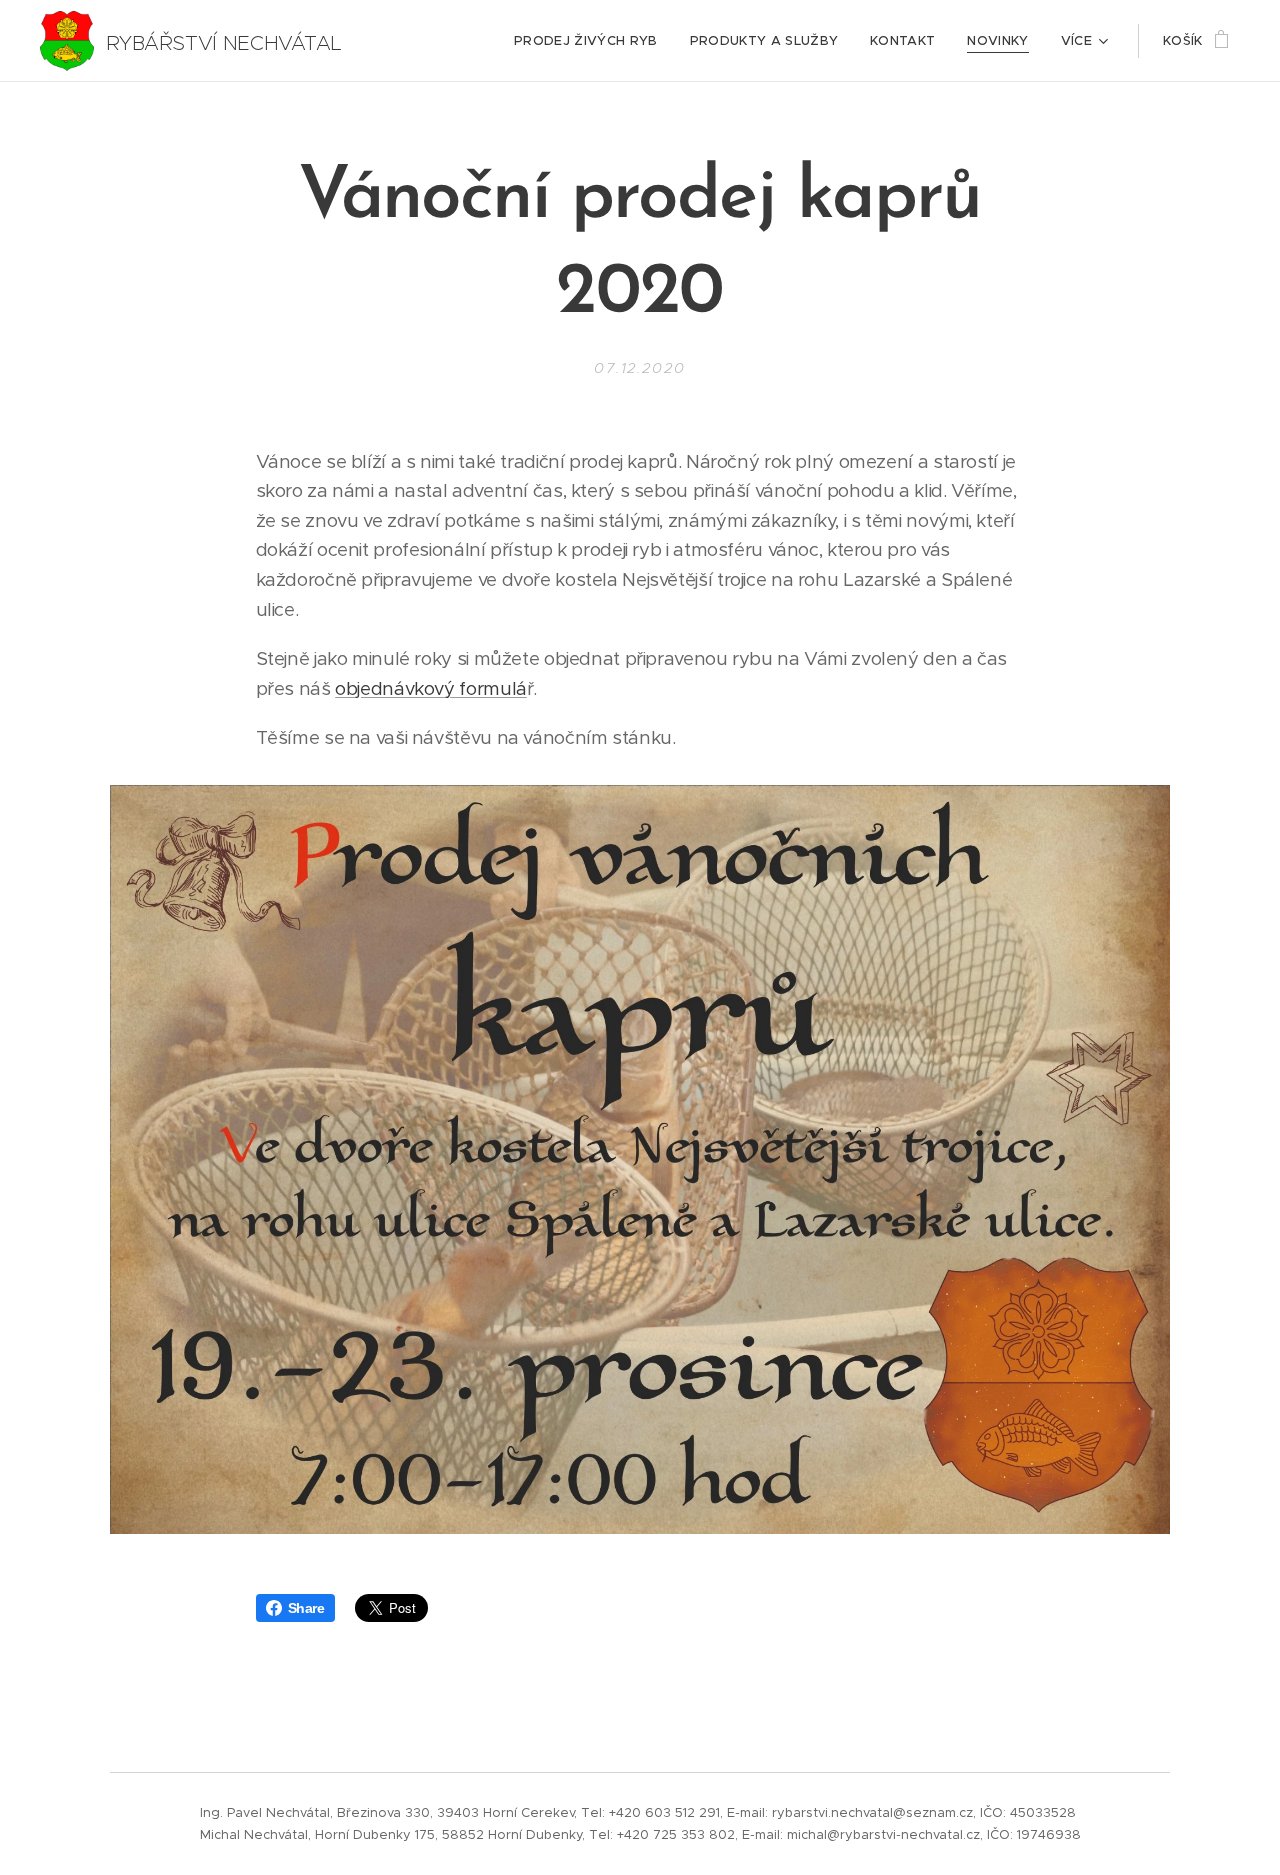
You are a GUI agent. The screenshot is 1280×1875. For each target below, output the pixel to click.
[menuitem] (591, 41)
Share (306, 1608)
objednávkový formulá (431, 688)
